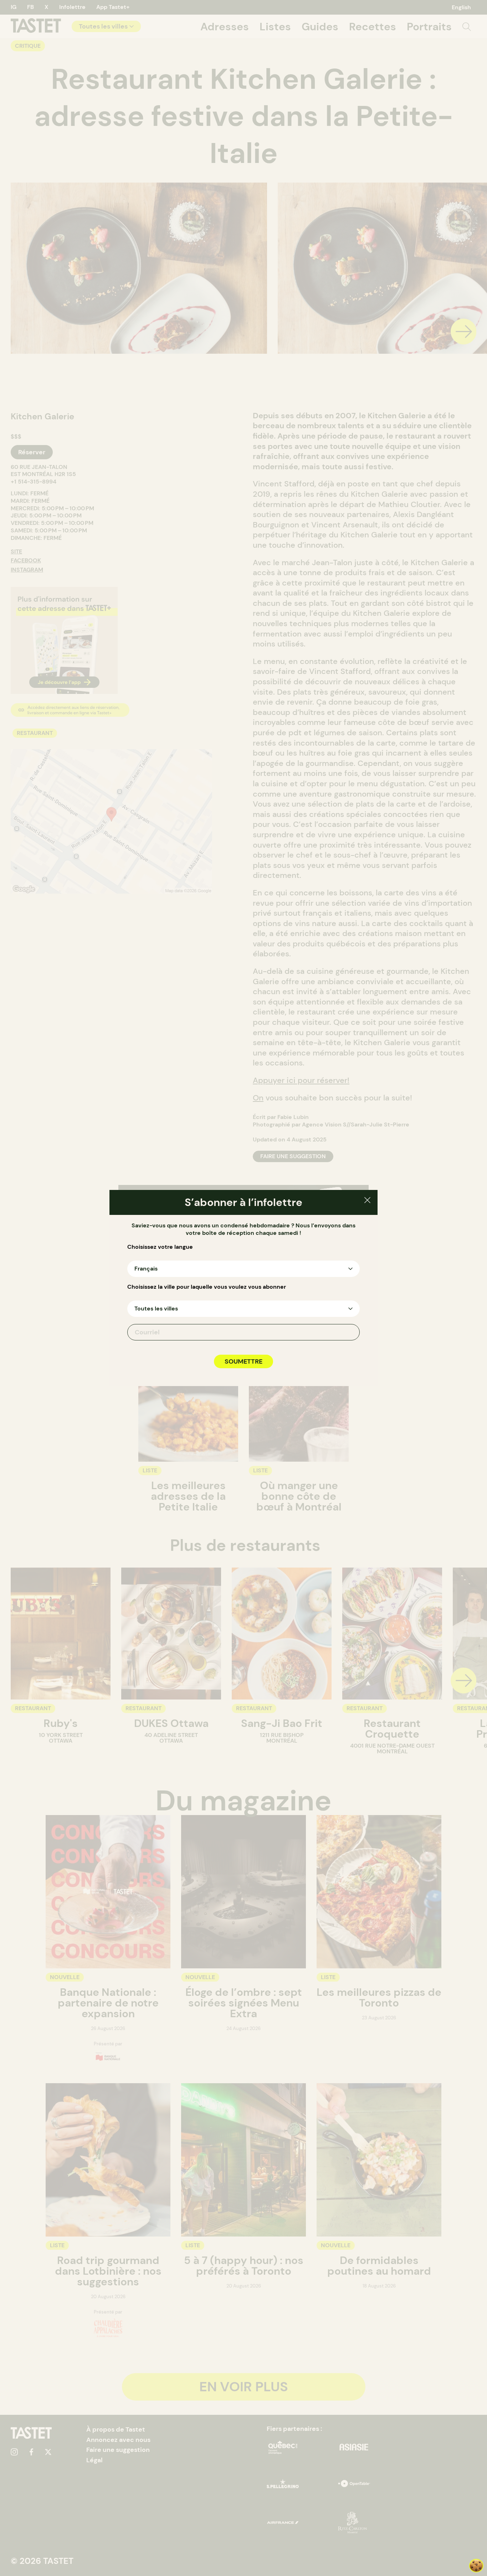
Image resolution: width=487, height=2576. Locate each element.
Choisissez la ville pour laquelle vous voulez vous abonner (207, 1287)
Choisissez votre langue (160, 1247)
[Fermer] (367, 1201)
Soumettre (243, 1361)
